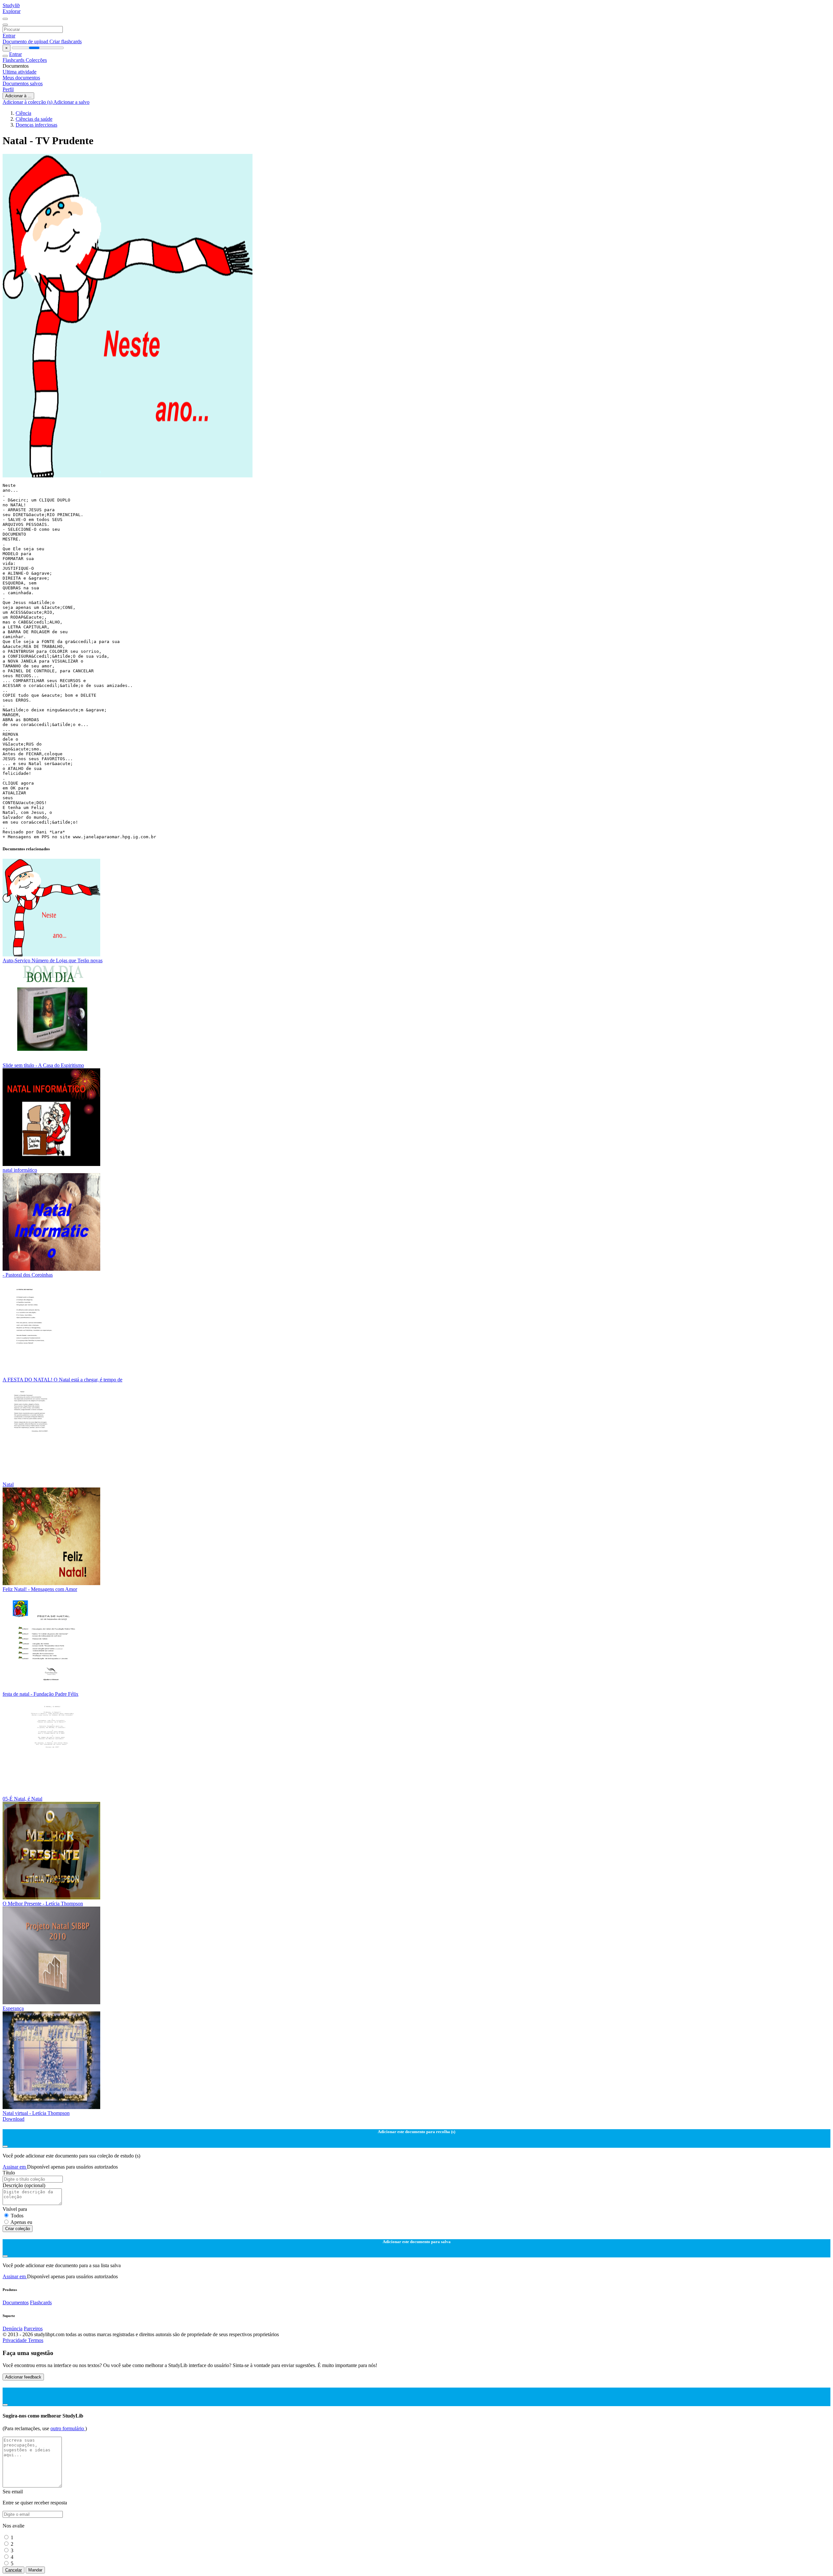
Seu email (13, 2492)
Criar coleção (18, 2229)
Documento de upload (26, 41)
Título (9, 2173)
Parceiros (33, 2329)
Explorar (12, 11)
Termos (36, 2340)
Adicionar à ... (18, 96)
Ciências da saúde (34, 119)
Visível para (15, 2209)
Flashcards (14, 60)
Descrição (24, 2185)
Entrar (9, 36)
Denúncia (13, 2329)
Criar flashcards (66, 41)
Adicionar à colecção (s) (28, 102)
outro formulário (68, 2428)
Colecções (36, 60)
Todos (17, 2216)
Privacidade (15, 2340)
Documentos (16, 2302)
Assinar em (15, 2167)
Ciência (23, 113)
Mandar (35, 2570)
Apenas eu (21, 2222)
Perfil (8, 89)
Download (14, 2119)
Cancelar (14, 2570)
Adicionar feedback (23, 2377)
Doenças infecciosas (36, 125)
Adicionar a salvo (71, 102)
